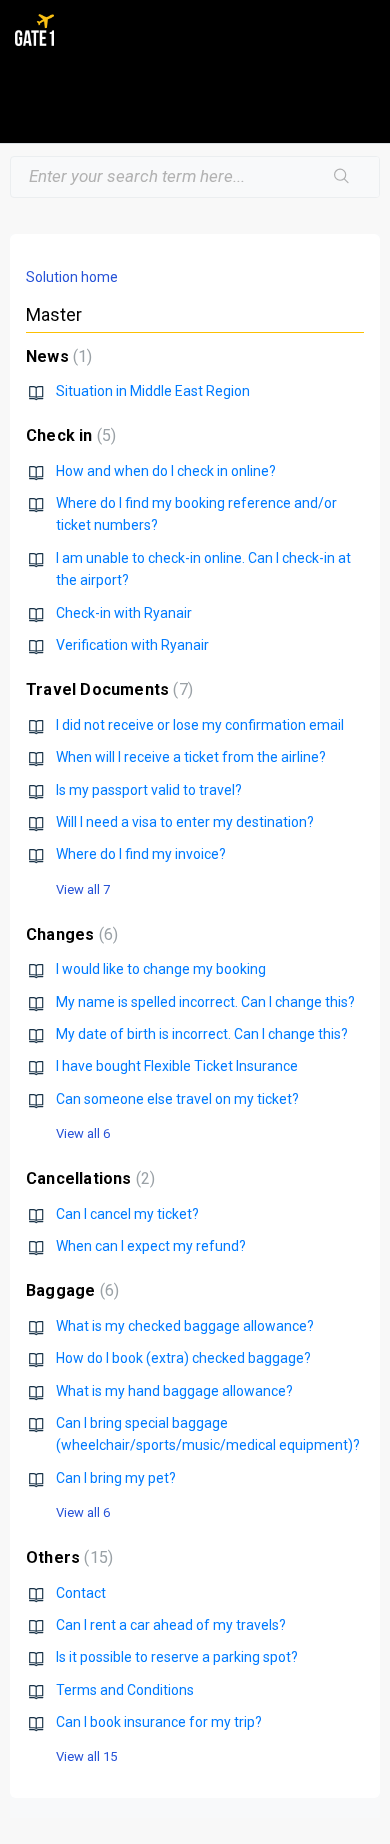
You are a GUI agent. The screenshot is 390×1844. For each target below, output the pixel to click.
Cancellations (88, 1178)
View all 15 (86, 1756)
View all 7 (83, 889)
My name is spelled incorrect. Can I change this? (205, 1002)
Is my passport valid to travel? (149, 790)
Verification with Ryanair (132, 645)
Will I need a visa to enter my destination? (185, 822)
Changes (69, 934)
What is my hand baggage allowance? (174, 1391)
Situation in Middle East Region (153, 391)
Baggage (70, 1290)
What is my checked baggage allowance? (185, 1326)
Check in (68, 435)
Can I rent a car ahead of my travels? (171, 1625)
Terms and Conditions (125, 1690)
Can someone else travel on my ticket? (177, 1099)
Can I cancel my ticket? (127, 1214)
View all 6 (83, 1133)
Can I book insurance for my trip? (159, 1722)
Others (67, 1557)
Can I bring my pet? (116, 1478)
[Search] (342, 177)
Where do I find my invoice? (141, 854)
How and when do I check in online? (166, 471)
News (56, 356)
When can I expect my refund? (151, 1246)
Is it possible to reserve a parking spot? (177, 1657)
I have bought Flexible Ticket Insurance (177, 1066)
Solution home (72, 277)
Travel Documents (107, 689)
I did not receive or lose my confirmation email (200, 725)
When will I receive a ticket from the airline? (191, 757)
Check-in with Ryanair (124, 613)
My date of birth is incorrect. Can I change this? (202, 1034)
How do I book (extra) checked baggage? (183, 1358)
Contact (81, 1593)
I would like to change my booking (161, 969)
